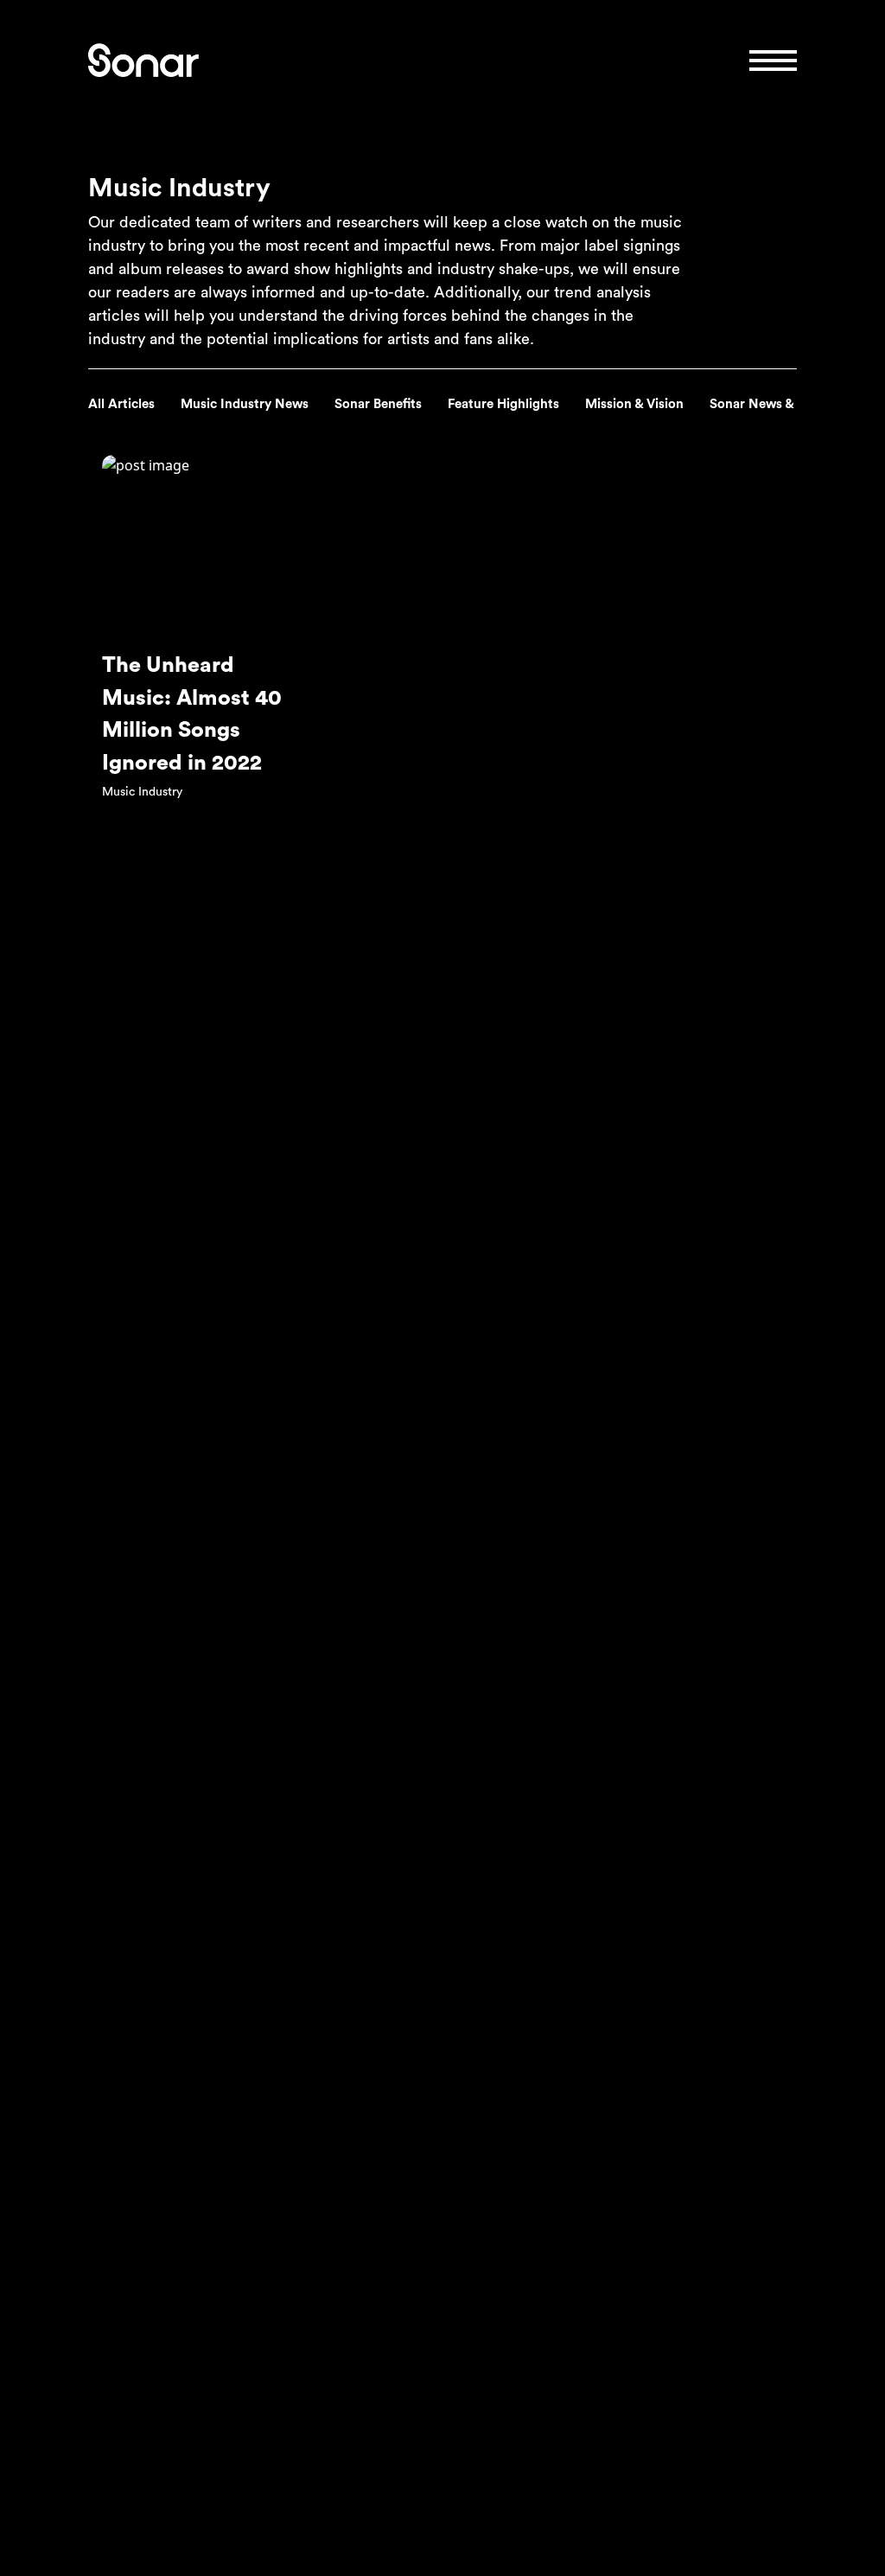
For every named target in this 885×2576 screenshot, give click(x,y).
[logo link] (143, 60)
